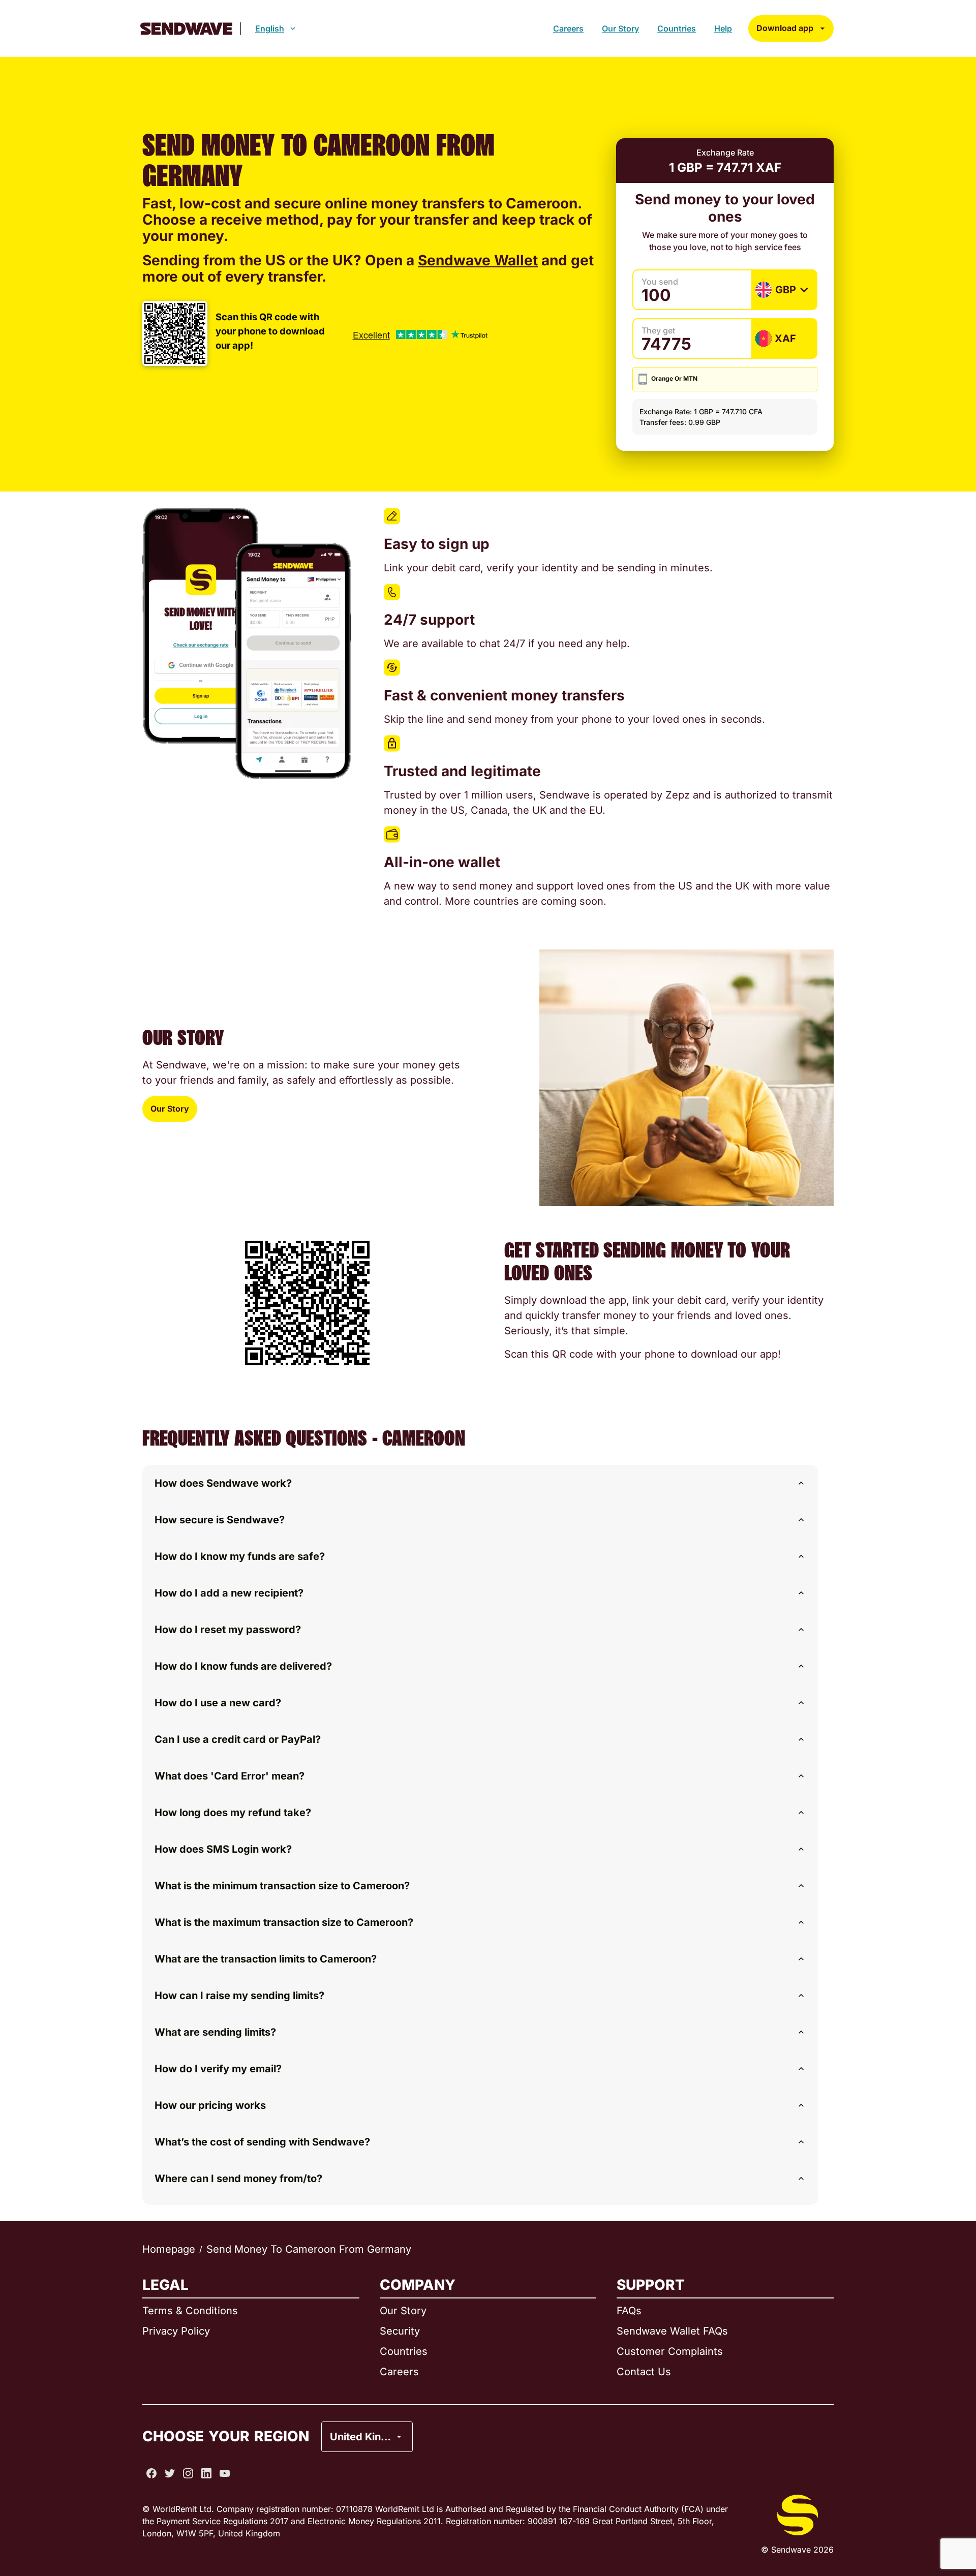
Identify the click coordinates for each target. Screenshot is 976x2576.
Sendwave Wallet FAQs (672, 2331)
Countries (677, 28)
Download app (785, 28)
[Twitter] (170, 2473)
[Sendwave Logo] (186, 29)
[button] (480, 1483)
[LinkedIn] (206, 2473)
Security (400, 2331)
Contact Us (644, 2372)
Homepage (169, 2249)
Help (723, 28)
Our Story (620, 28)
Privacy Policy (176, 2331)
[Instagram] (188, 2473)
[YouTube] (225, 2473)
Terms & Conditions (190, 2311)
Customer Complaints (670, 2351)
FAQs (629, 2311)
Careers (568, 28)
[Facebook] (151, 2473)
